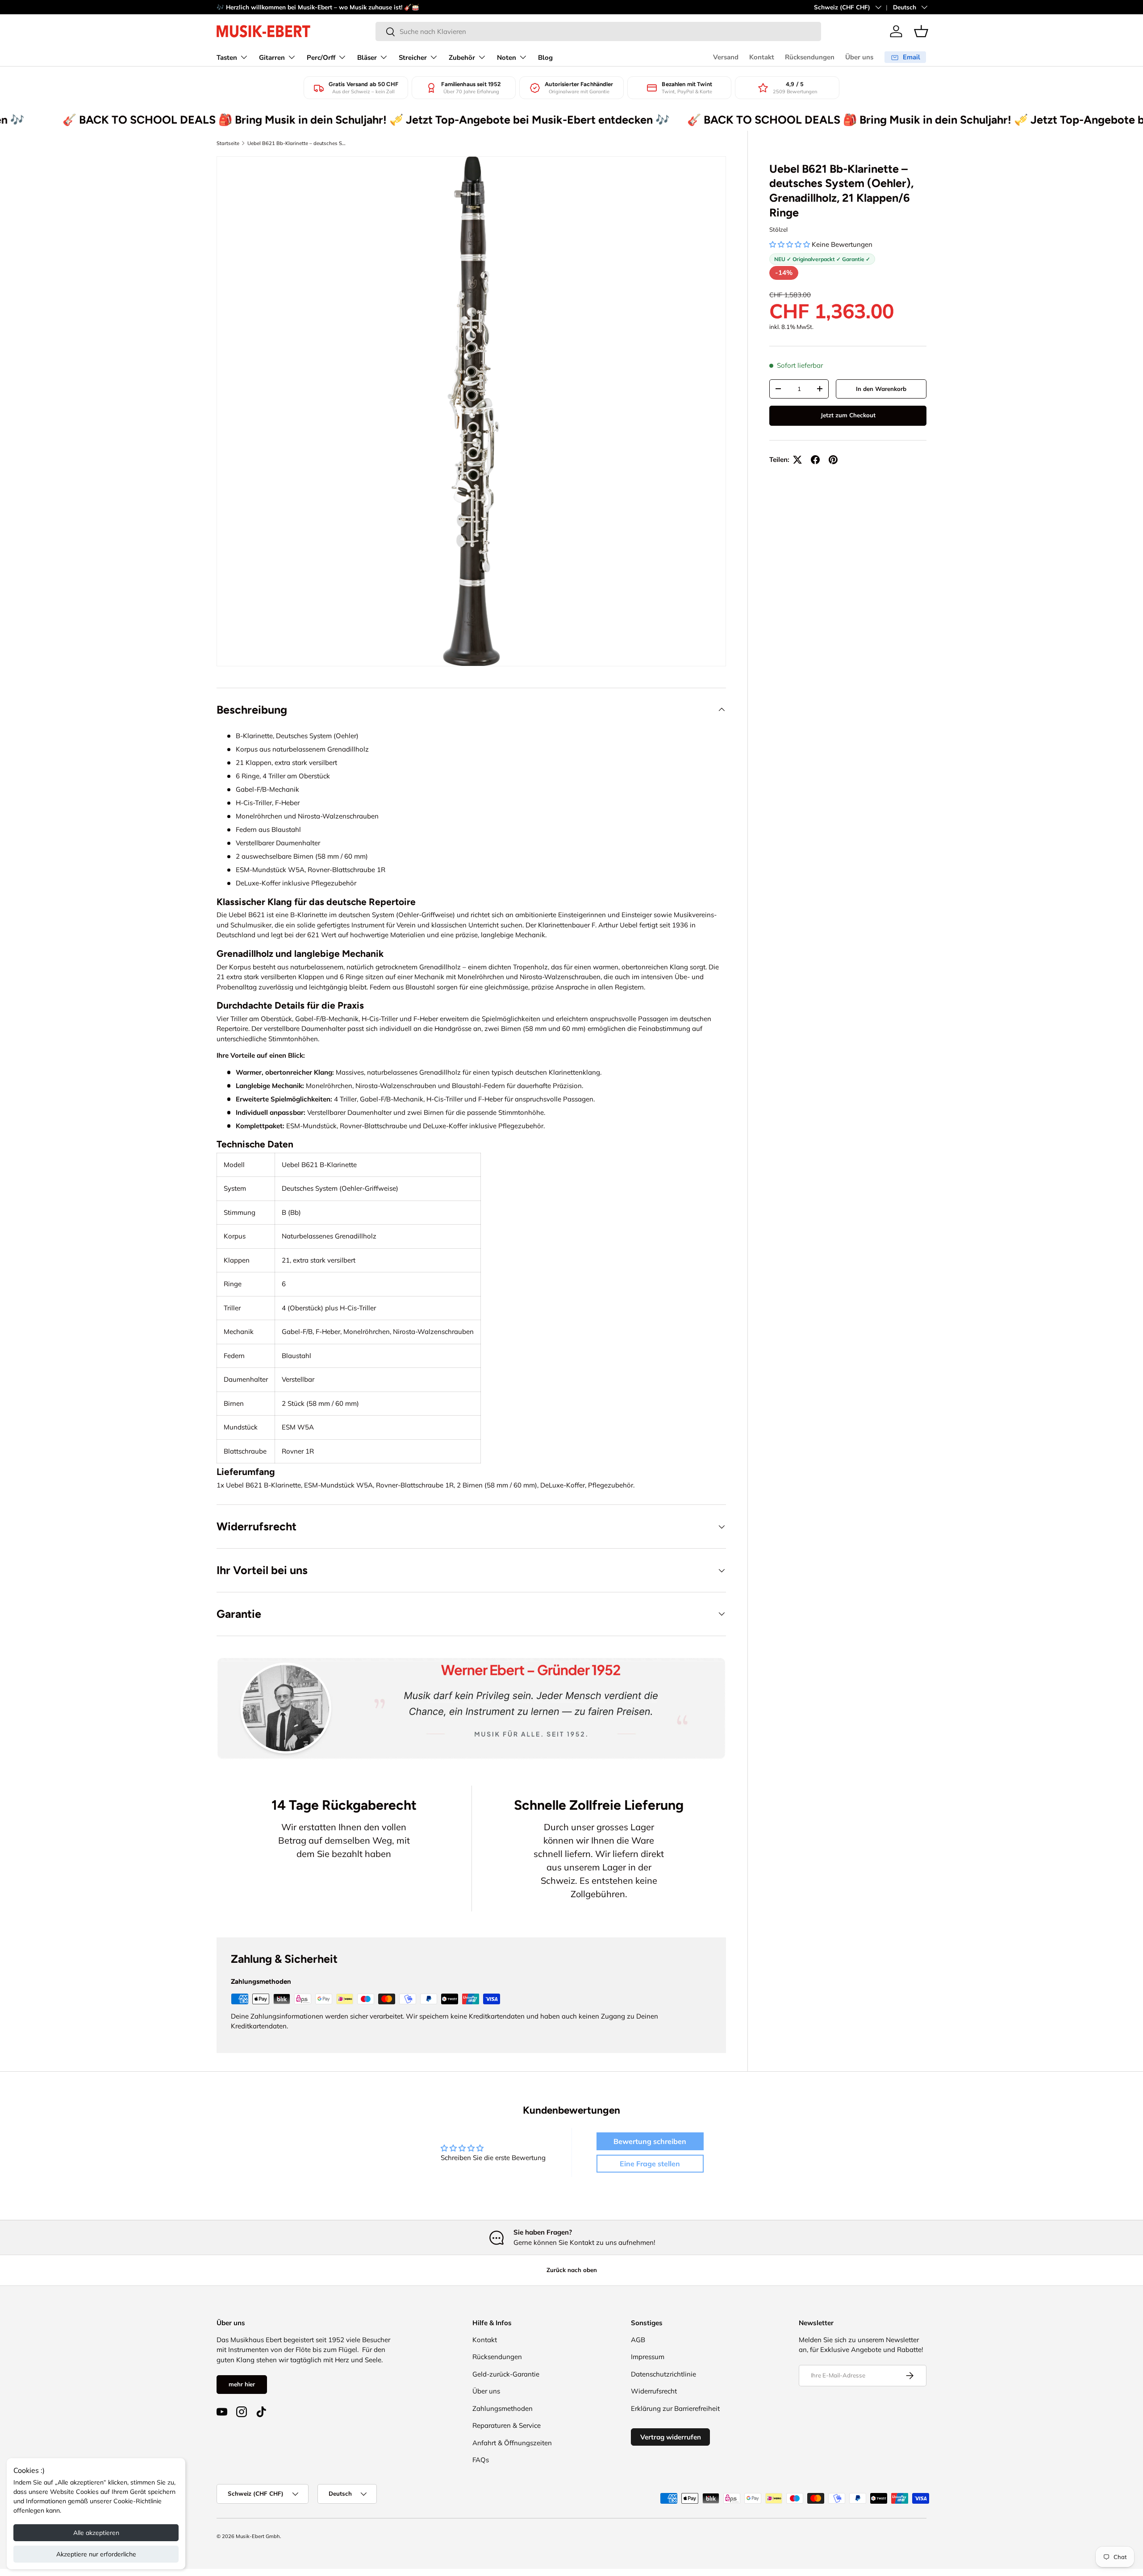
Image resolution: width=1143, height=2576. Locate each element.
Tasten (227, 58)
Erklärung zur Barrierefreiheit (675, 2408)
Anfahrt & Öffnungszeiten (512, 2443)
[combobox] (598, 31)
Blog (545, 58)
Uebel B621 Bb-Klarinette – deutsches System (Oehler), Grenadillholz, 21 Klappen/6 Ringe (298, 143)
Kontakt (762, 57)
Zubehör (462, 58)
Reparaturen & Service (507, 2425)
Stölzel (778, 229)
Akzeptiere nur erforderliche (96, 2554)
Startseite (228, 143)
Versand (726, 57)
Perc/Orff (321, 58)
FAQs (481, 2460)
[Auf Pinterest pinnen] (833, 460)
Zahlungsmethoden (503, 2408)
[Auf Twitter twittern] (797, 460)
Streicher (413, 58)
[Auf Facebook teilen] (815, 460)
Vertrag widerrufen (671, 2437)
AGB (638, 2340)
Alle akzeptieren (96, 2533)
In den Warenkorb (881, 389)
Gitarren (272, 58)
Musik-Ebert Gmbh (258, 2536)
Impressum (648, 2357)
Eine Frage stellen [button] (650, 2164)
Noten (507, 58)
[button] (921, 31)
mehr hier (242, 2384)
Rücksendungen (810, 57)
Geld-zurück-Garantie (506, 2374)
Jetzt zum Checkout (848, 415)
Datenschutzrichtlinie (663, 2374)
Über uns (859, 57)
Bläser (367, 58)
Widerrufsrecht (654, 2391)
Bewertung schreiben (650, 2141)
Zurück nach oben (572, 2270)
